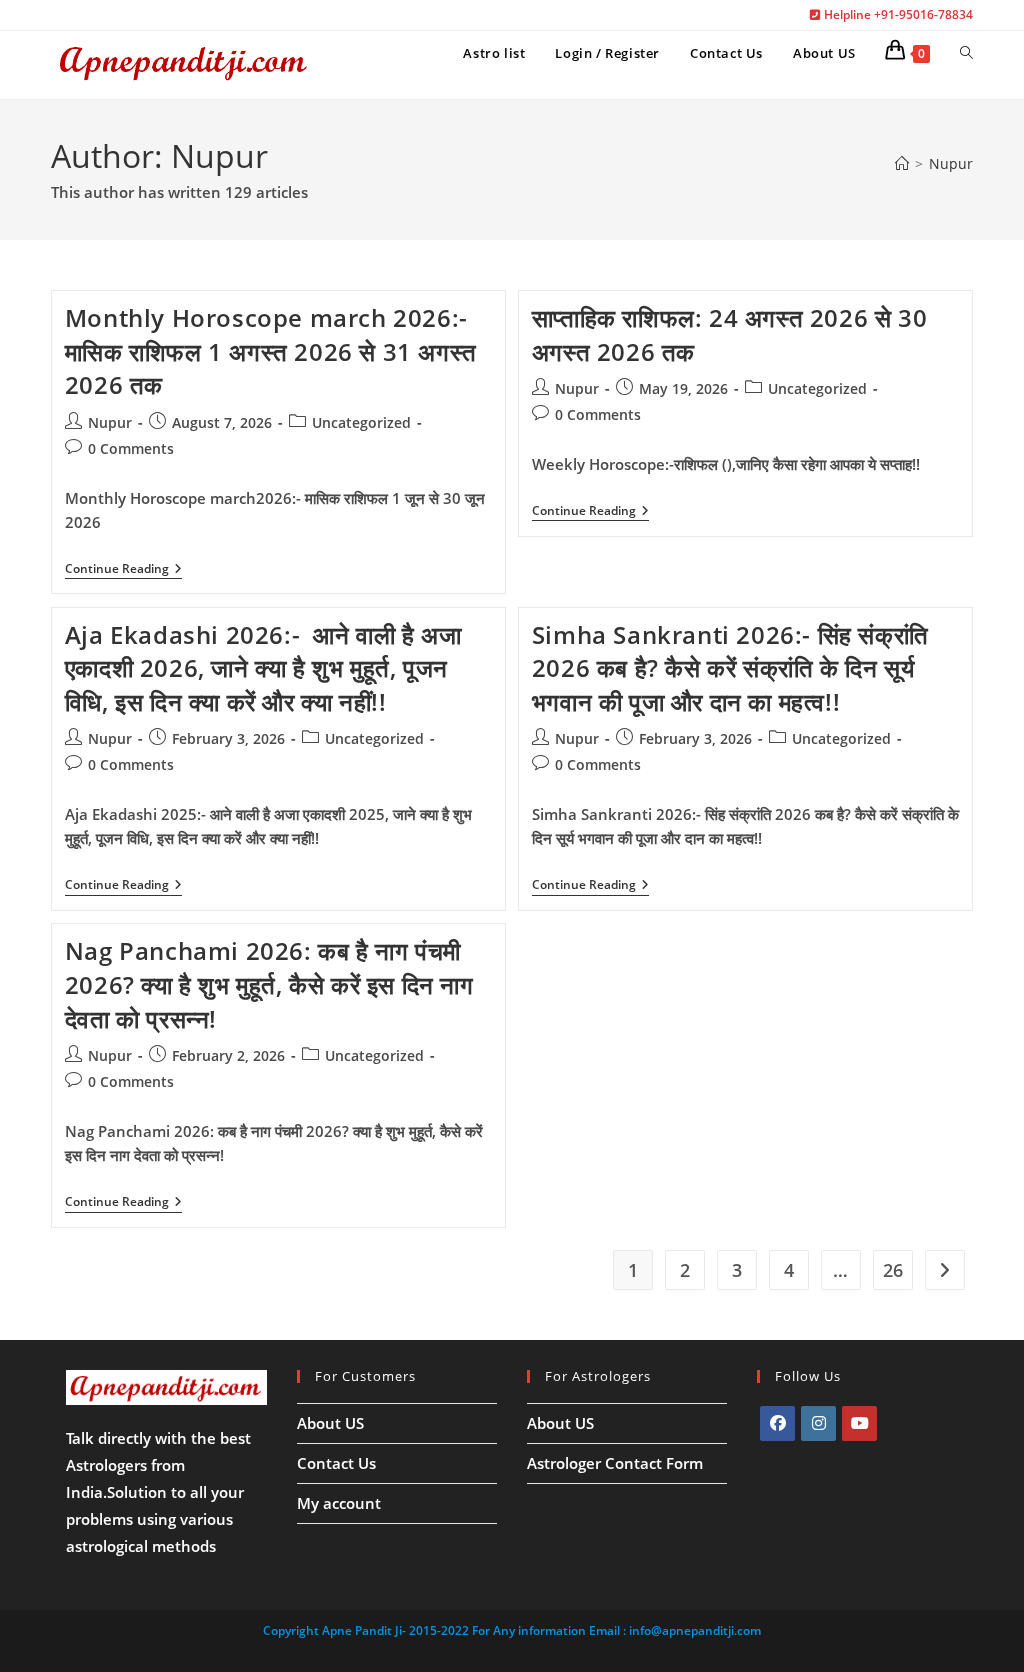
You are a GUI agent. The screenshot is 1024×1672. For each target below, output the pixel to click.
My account (339, 1503)
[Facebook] (777, 1423)
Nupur (951, 163)
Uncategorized (361, 422)
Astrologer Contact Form (615, 1463)
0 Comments (131, 448)
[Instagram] (818, 1423)
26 (893, 1270)
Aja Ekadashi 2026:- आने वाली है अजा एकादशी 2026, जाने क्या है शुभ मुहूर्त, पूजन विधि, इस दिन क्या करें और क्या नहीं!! (263, 668)
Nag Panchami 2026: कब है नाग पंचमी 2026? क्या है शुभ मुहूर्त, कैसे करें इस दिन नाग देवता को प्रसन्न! (269, 984)
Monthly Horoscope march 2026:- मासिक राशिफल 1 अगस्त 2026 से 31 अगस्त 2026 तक (271, 351)
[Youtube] (859, 1423)
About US (330, 1423)
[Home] (902, 163)
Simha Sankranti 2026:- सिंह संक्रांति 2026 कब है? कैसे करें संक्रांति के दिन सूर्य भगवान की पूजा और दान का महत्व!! (730, 668)
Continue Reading (123, 570)
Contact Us (336, 1463)
